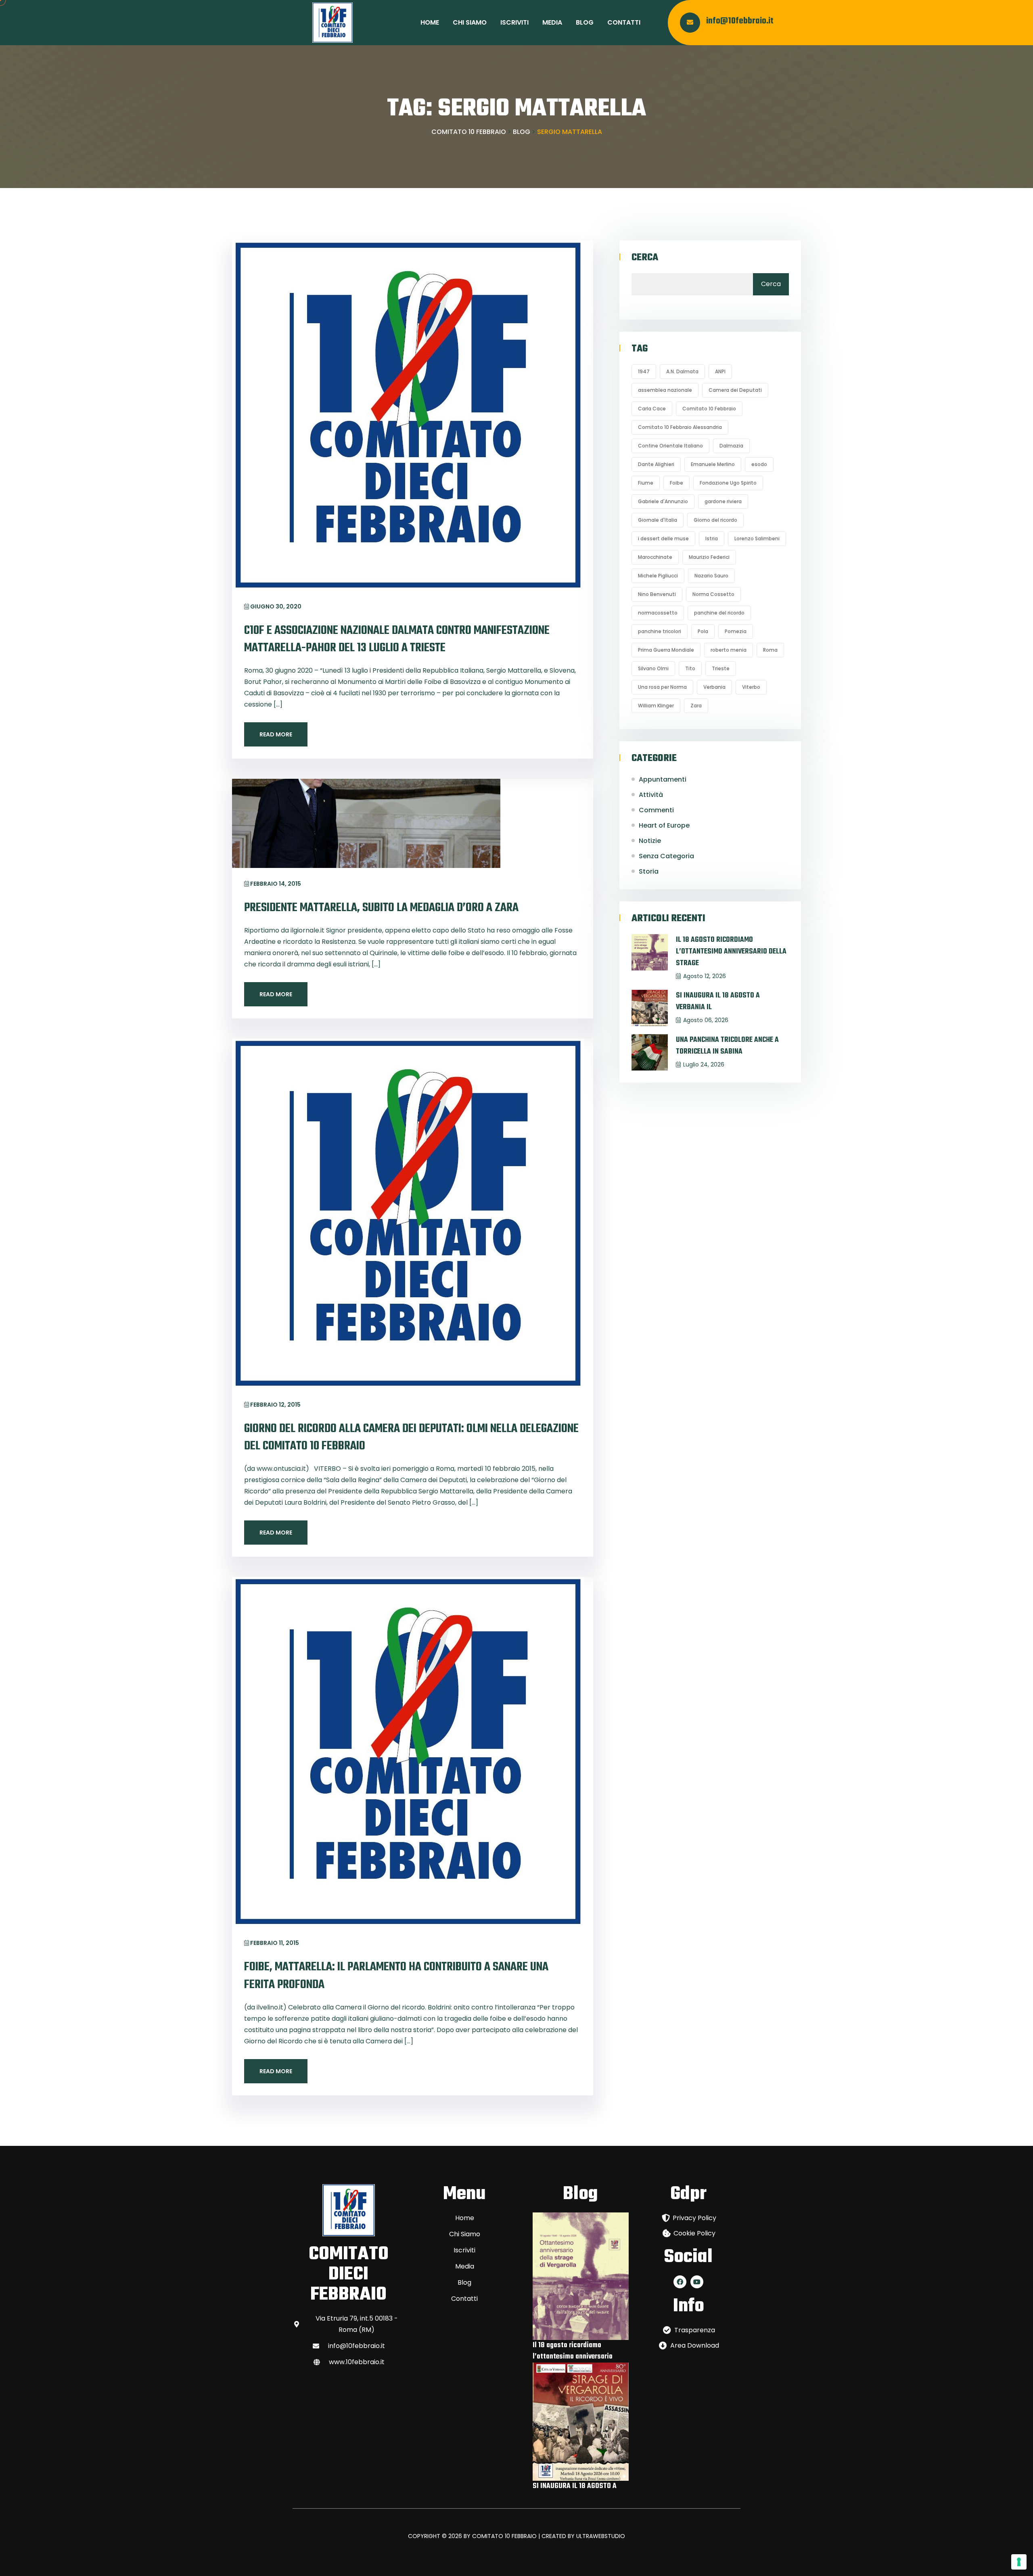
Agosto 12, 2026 (705, 976)
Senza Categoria (666, 856)
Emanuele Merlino (713, 464)
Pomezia (736, 631)
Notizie (650, 841)
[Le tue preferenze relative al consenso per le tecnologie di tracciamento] (1019, 2562)
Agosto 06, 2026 (706, 1020)
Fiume (646, 483)
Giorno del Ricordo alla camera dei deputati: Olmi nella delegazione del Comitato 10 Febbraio (411, 1437)
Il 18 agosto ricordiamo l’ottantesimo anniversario (573, 2351)
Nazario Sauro (711, 576)
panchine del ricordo (719, 613)
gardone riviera (723, 501)
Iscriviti (514, 22)
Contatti (624, 22)
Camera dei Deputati (735, 390)
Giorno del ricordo (715, 520)
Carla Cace (652, 409)
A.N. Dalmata (682, 371)
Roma (770, 650)
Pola (703, 631)
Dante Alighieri (656, 464)
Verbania (714, 687)
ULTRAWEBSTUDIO (601, 2536)
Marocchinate (655, 557)
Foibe (676, 483)
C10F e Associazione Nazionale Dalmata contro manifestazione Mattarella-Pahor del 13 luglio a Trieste (397, 639)
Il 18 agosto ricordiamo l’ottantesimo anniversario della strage (731, 952)
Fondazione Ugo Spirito (728, 483)
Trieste (721, 668)
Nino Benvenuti (657, 594)
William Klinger (656, 706)
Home (430, 22)
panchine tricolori (660, 631)
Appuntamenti (663, 779)
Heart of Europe (664, 825)
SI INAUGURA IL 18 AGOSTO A (575, 2486)
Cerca (645, 258)
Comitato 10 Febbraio (709, 409)
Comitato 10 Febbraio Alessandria (680, 427)
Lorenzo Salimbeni (757, 538)
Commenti (656, 810)
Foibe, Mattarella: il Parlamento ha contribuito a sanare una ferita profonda (396, 1976)
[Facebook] (680, 2282)
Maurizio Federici (709, 557)
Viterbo (751, 687)
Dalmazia (731, 446)
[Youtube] (697, 2282)
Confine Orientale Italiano (670, 446)
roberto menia (729, 650)
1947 (644, 371)
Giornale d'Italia (658, 520)
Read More (276, 734)
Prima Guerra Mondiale (666, 650)
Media (552, 22)
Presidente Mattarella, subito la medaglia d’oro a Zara (381, 908)
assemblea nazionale (665, 390)
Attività (651, 795)
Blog (585, 22)
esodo (759, 464)
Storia (649, 871)
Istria (712, 538)
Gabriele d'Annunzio (663, 501)
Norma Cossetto (713, 594)
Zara (696, 706)
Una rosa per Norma (662, 687)
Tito (690, 668)
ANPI (720, 371)
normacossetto (658, 613)
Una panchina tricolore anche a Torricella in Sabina (727, 1046)
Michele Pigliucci (658, 576)
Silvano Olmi (653, 668)
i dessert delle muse (663, 538)
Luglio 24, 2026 (704, 1064)
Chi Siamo (470, 22)
